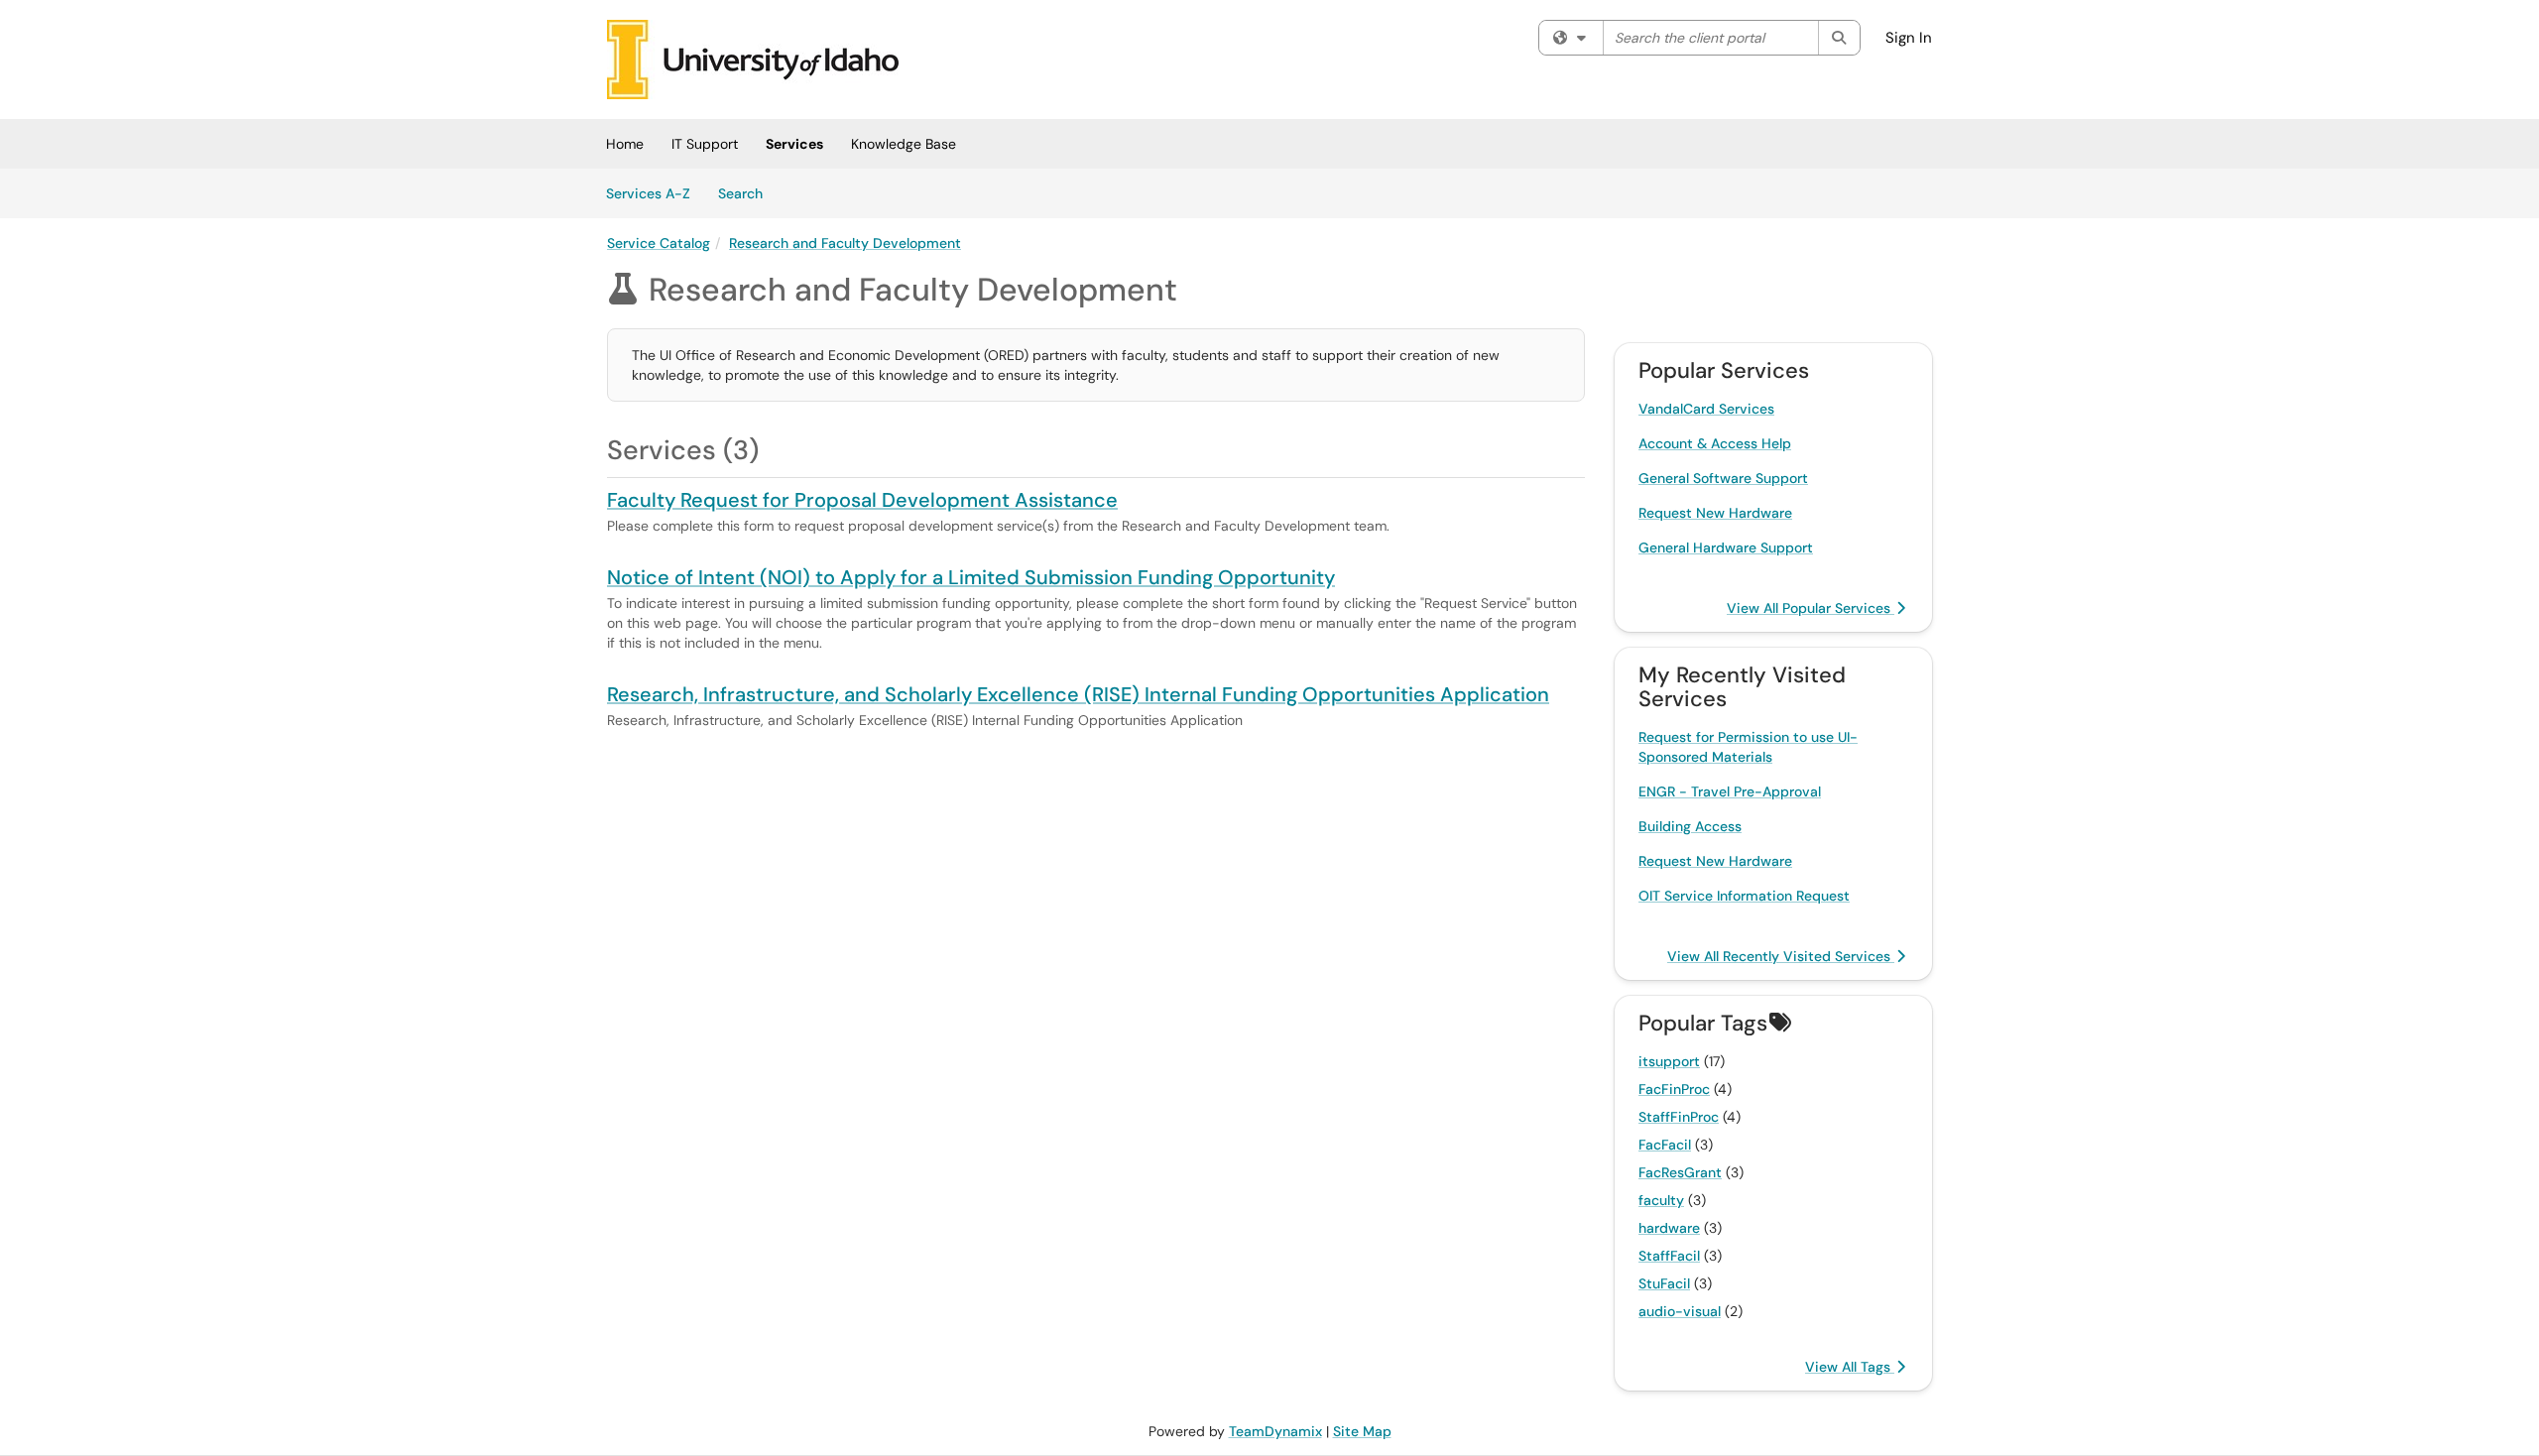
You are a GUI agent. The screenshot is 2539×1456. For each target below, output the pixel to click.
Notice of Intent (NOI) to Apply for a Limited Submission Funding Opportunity (971, 577)
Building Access (1690, 826)
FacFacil (1665, 1145)
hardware (1669, 1228)
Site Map (1362, 1431)
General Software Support (1723, 478)
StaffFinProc (1679, 1117)
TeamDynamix (1275, 1431)
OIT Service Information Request (1744, 896)
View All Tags (1850, 1367)
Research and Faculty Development (845, 243)
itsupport (1669, 1061)
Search (747, 193)
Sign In (1909, 38)
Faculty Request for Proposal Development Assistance (862, 500)
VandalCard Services (1706, 409)
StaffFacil (1669, 1256)
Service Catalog (659, 243)
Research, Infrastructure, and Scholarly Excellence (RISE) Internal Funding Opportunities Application (1078, 694)
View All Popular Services (1811, 608)
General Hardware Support (1726, 547)
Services (794, 144)
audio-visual (1680, 1311)
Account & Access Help (1715, 443)
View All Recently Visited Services (1781, 956)
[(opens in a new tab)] (753, 60)
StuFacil (1664, 1283)
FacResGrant (1680, 1172)
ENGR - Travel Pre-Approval (1730, 791)
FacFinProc (1674, 1089)
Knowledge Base (904, 144)
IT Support (705, 144)
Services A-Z (648, 193)
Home (625, 144)
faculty (1661, 1200)
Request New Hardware (1715, 513)
